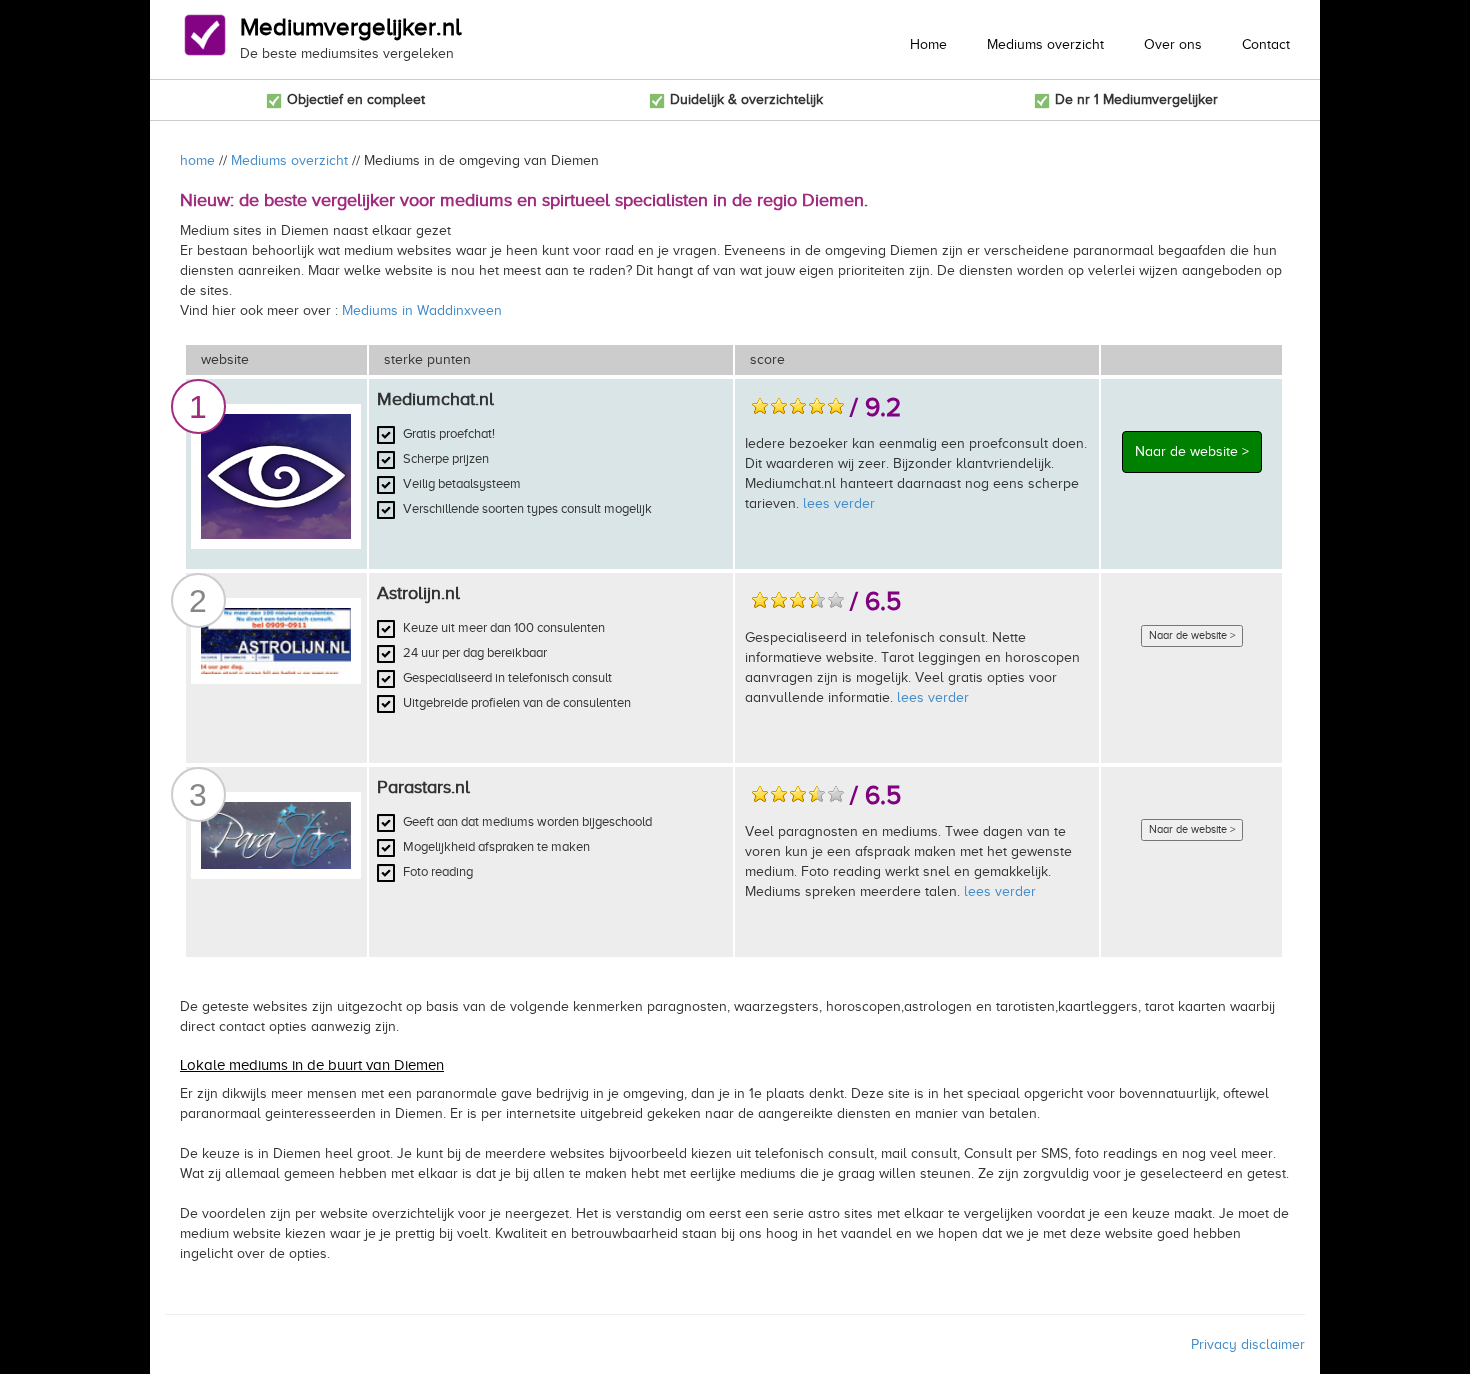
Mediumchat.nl (435, 399)
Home (928, 44)
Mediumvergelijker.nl (350, 27)
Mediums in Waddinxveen (422, 310)
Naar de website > (1192, 451)
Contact (1266, 44)
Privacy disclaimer (1248, 1344)
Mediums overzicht (1045, 44)
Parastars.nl (423, 787)
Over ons (1173, 44)
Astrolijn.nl (418, 593)
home (197, 160)
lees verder (839, 503)
